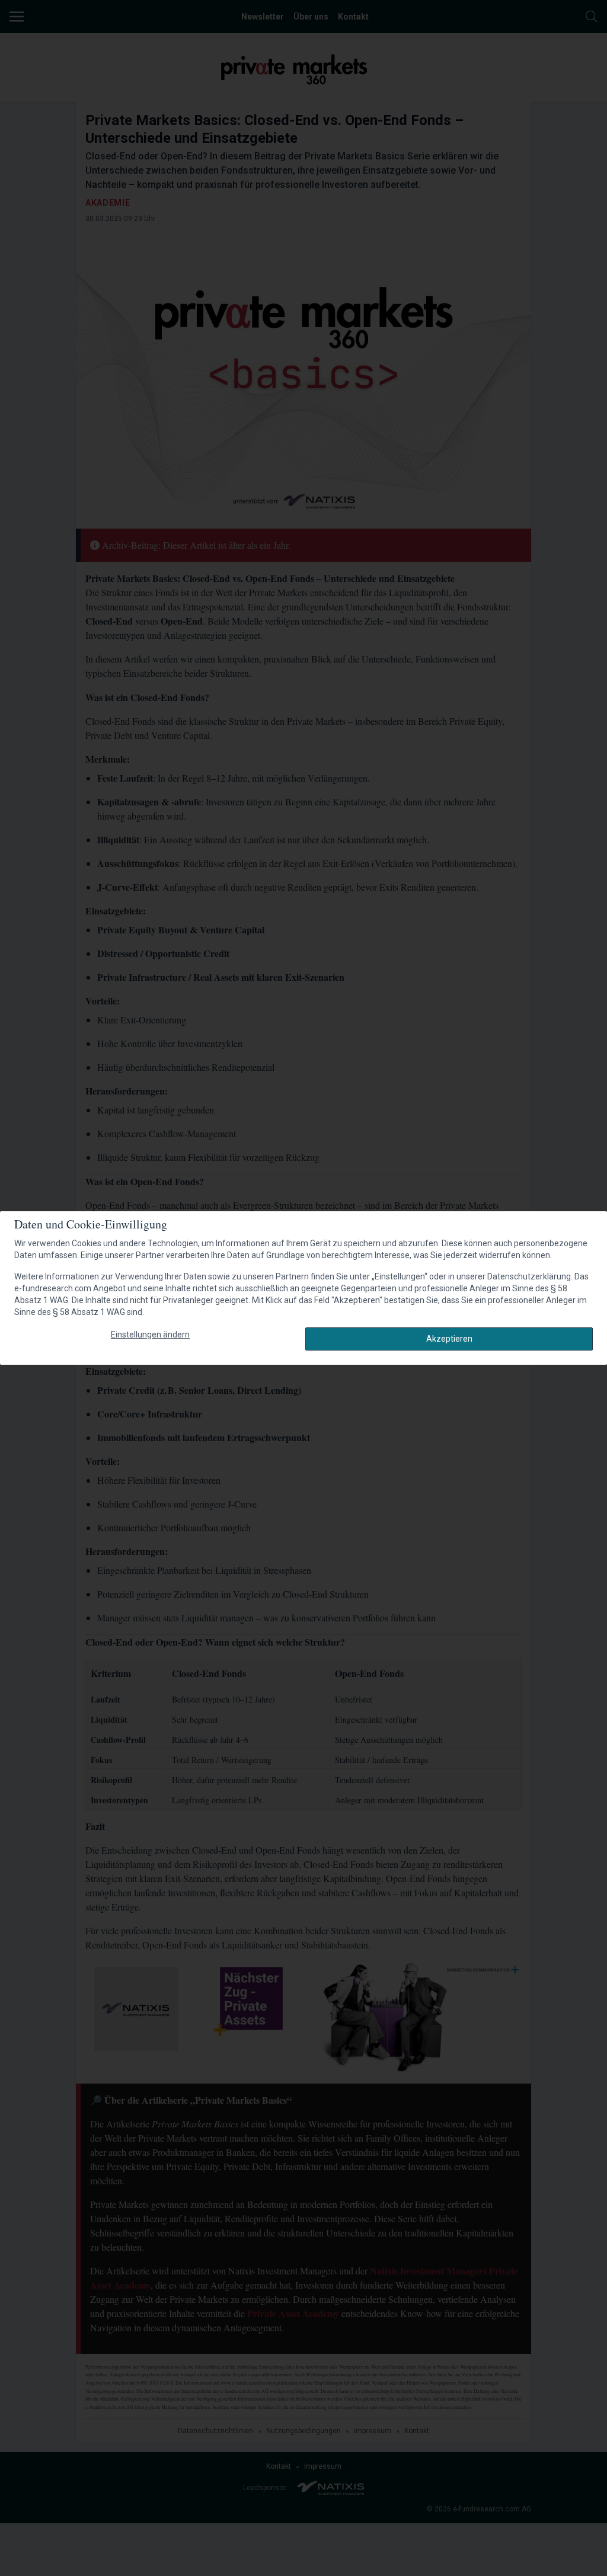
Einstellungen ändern (150, 1335)
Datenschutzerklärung (529, 1276)
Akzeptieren (449, 1339)
